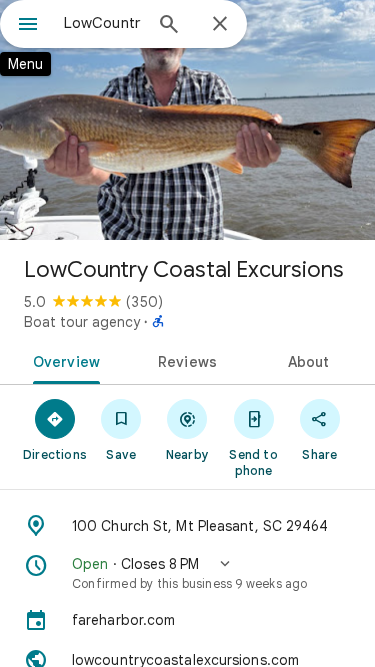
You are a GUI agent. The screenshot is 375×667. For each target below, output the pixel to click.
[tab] (63, 360)
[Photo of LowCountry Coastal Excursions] (187, 120)
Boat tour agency (82, 322)
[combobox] (102, 23)
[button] (187, 573)
